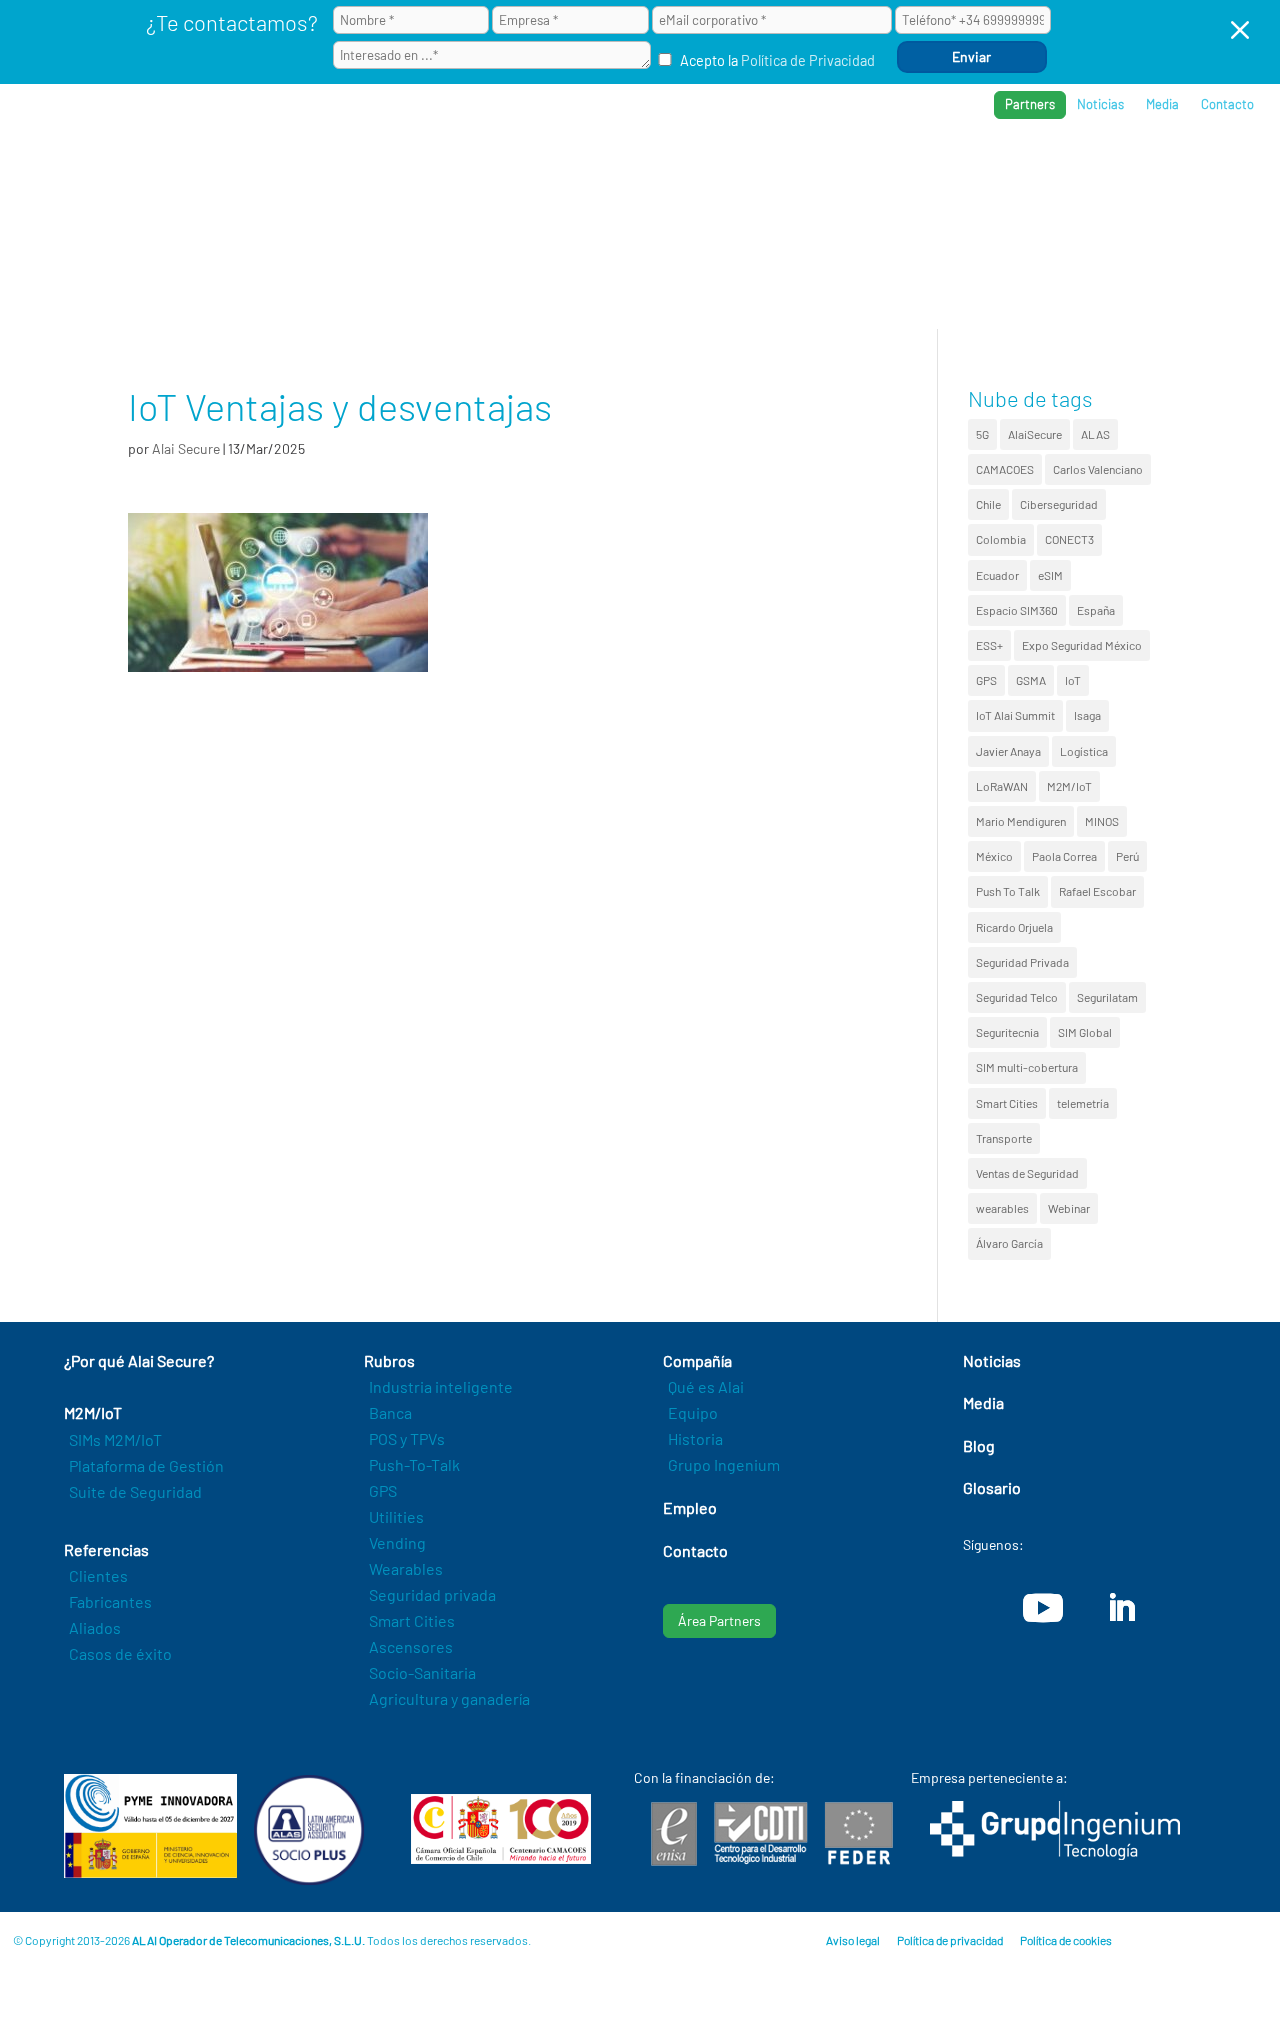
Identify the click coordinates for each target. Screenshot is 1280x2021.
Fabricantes (110, 1601)
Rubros (840, 170)
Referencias (946, 170)
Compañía (1058, 170)
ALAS (1095, 434)
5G (982, 434)
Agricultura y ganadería (449, 1698)
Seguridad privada (432, 1594)
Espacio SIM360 (1017, 610)
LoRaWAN (1002, 786)
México (994, 856)
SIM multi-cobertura (1027, 1067)
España (1096, 610)
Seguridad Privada (1022, 962)
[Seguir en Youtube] (1043, 1608)
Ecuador (997, 575)
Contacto (1227, 104)
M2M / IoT (748, 170)
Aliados (95, 1627)
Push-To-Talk (414, 1464)
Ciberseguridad (1059, 504)
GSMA (1031, 680)
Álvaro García (1009, 1243)
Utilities (396, 1516)
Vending (397, 1542)
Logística (1084, 751)
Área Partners (719, 1620)
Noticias (1100, 104)
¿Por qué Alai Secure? (605, 170)
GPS (986, 680)
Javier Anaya (1008, 751)
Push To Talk (1008, 891)
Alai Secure (186, 448)
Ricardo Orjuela (1014, 927)
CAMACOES (1005, 469)
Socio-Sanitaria (422, 1672)
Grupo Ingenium (724, 1464)
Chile (988, 504)
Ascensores (411, 1646)
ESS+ (989, 645)
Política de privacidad (950, 1940)
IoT (1073, 680)
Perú (1127, 856)
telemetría (1083, 1103)
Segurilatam (1107, 997)
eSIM (1050, 575)
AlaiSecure (1035, 434)
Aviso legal (853, 1940)
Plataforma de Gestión (146, 1465)
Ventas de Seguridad (1027, 1173)
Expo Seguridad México (1082, 645)
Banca (390, 1412)
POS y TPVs (407, 1438)
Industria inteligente (441, 1386)
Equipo (693, 1412)
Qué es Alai (706, 1386)
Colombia (1001, 539)
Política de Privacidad (808, 60)
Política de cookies (1066, 1940)
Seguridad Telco (1017, 997)
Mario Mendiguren (1021, 821)
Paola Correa (1064, 856)
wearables (1002, 1208)
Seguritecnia (1007, 1032)
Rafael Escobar (1097, 891)
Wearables (406, 1568)
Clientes (98, 1575)
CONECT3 (1069, 539)
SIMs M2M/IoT (115, 1439)
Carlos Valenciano (1098, 469)
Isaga (1087, 715)
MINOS (1102, 821)
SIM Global (1085, 1032)
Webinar (1069, 1208)
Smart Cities (1007, 1103)
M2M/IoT (1069, 786)
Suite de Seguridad (135, 1491)
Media (1162, 104)
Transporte (1004, 1138)
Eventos (1155, 170)
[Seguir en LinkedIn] (1121, 1608)
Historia (695, 1438)
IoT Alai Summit (1015, 715)
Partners (1030, 104)
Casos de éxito (120, 1653)
